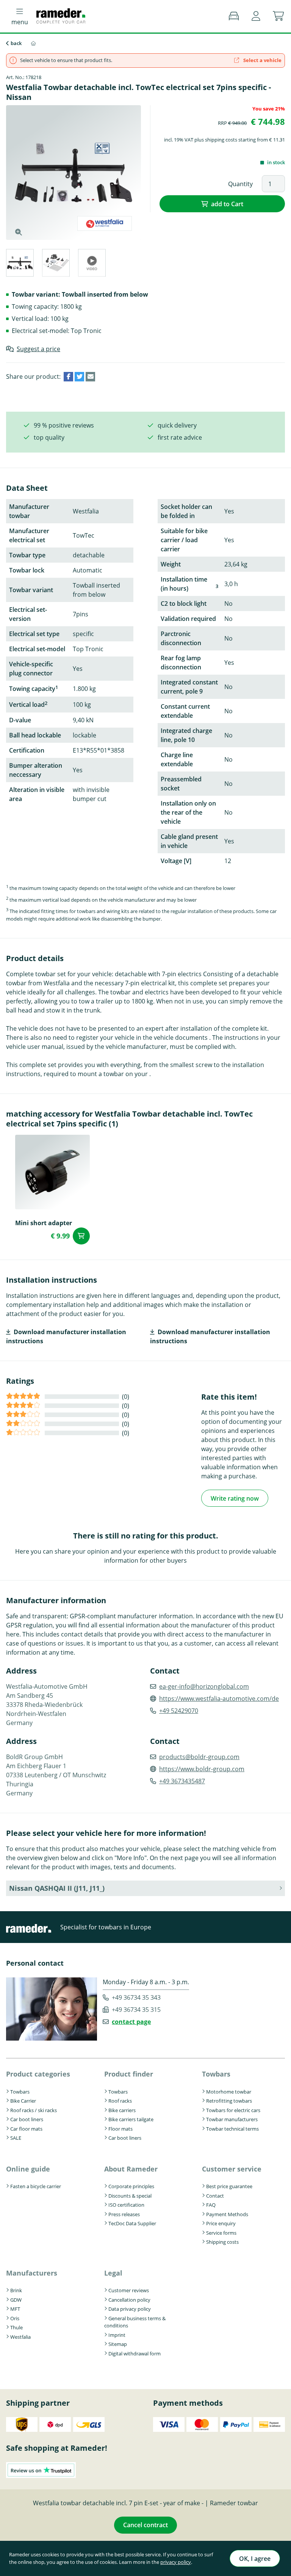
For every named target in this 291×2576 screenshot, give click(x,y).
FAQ (211, 2205)
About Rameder (131, 2169)
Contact (215, 2196)
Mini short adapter (44, 1223)
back (16, 43)
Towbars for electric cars (233, 2110)
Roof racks (120, 2101)
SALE (16, 2138)
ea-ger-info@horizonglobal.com (204, 1686)
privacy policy (176, 2562)
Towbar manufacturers (232, 2119)
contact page (131, 2022)
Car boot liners (27, 2119)
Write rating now (235, 1498)
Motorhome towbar (229, 2092)
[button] (256, 16)
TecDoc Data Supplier (132, 2223)
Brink (16, 2290)
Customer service (232, 2169)
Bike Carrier (23, 2101)
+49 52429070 (179, 1711)
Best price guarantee (229, 2186)
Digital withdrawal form (135, 2354)
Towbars (20, 2092)
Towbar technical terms (232, 2129)
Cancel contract (145, 2525)
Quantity (240, 184)
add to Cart (227, 204)
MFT (15, 2309)
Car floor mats (26, 2129)
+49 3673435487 (182, 1781)
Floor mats (120, 2129)
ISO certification (126, 2205)
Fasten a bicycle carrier (36, 2186)
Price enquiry (221, 2223)
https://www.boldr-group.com (202, 1769)
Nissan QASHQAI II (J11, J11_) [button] (57, 1888)
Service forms (221, 2233)
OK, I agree (255, 2559)
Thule (16, 2327)
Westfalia (20, 2337)
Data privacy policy (130, 2309)
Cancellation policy (129, 2300)
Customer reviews (129, 2290)
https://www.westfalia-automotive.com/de (219, 1699)
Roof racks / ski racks (34, 2110)
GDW (16, 2300)
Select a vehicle (262, 60)
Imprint (117, 2335)
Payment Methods (227, 2214)
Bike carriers (122, 2110)
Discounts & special (130, 2196)
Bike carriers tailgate (131, 2119)
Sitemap (118, 2344)
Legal (113, 2273)
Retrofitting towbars (229, 2101)
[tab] (20, 264)
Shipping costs (222, 2242)
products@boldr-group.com (199, 1757)
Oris (15, 2318)
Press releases (124, 2214)
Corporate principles (131, 2186)
